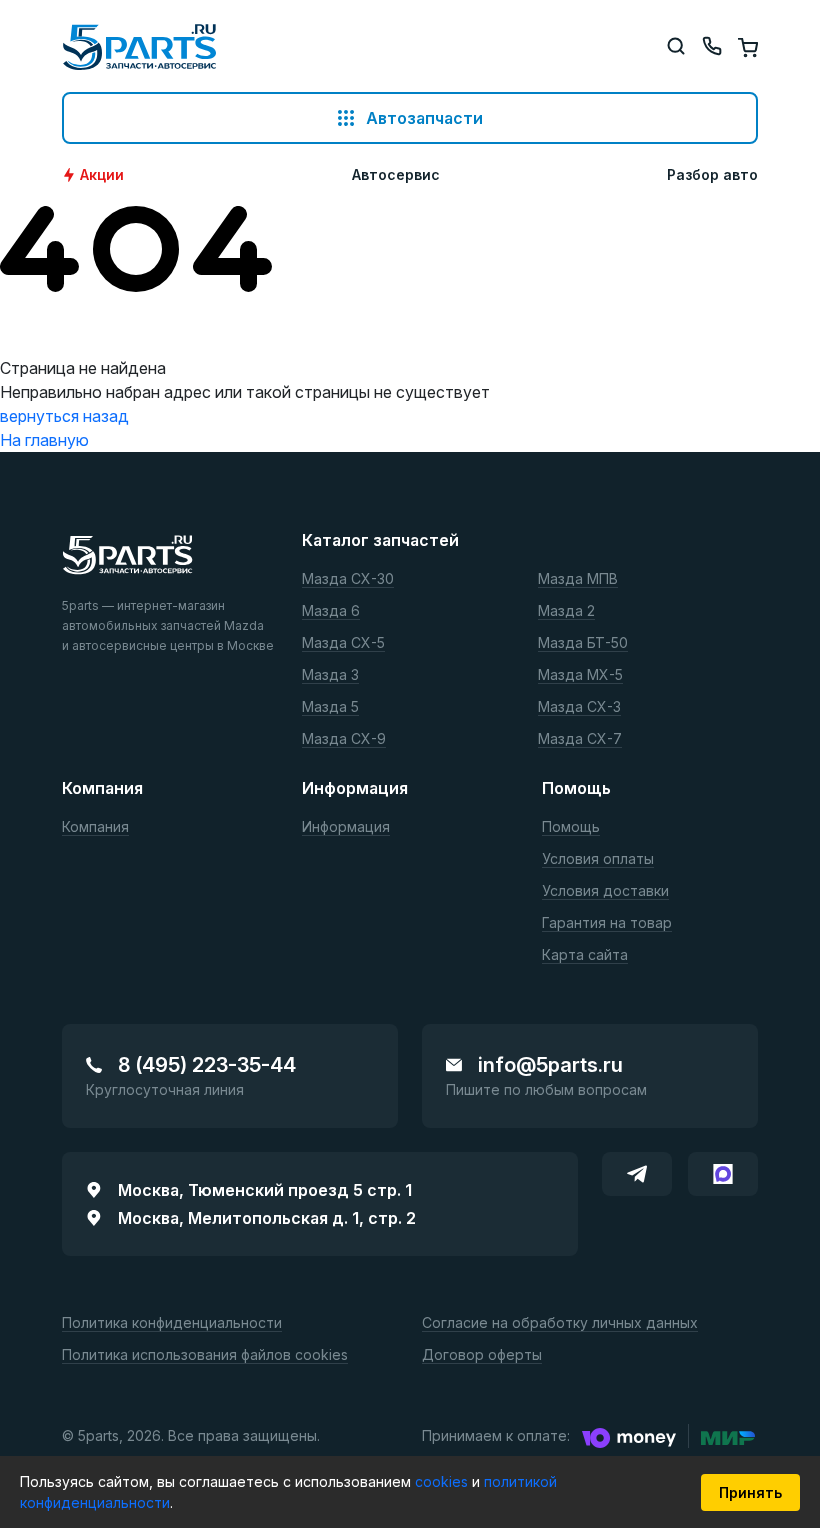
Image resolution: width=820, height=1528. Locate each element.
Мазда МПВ (578, 579)
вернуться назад (64, 416)
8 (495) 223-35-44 (207, 1065)
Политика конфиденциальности (172, 1323)
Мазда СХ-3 (579, 707)
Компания (95, 827)
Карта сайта (585, 955)
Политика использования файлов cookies (205, 1355)
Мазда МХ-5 (580, 675)
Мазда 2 (566, 611)
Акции (102, 175)
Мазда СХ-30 (348, 579)
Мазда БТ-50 (583, 643)
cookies (443, 1481)
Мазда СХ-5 (343, 643)
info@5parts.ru (550, 1065)
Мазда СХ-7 (580, 739)
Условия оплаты (598, 859)
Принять (750, 1492)
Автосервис (396, 175)
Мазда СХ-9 (344, 739)
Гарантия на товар (607, 923)
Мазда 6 (331, 611)
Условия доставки (605, 891)
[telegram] (637, 1174)
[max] (723, 1174)
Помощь (571, 827)
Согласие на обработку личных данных (560, 1323)
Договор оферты (482, 1355)
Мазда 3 (330, 675)
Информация (346, 827)
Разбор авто (712, 175)
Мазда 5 (330, 707)
